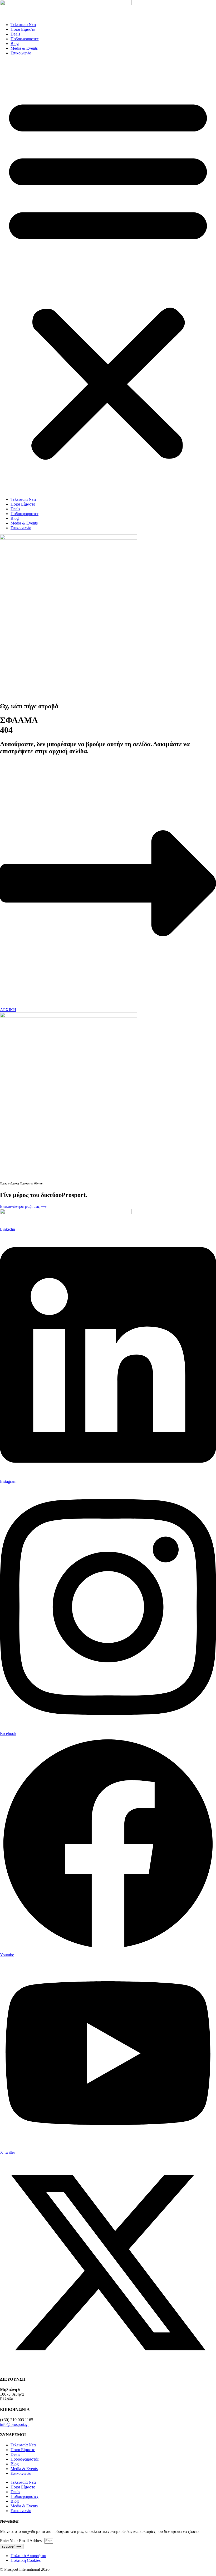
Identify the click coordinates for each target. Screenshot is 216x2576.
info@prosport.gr (14, 2424)
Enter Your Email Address (22, 2541)
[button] (108, 276)
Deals (15, 34)
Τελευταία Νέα (23, 25)
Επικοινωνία (21, 53)
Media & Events (24, 48)
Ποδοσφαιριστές (24, 39)
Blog (15, 44)
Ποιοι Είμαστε (23, 29)
